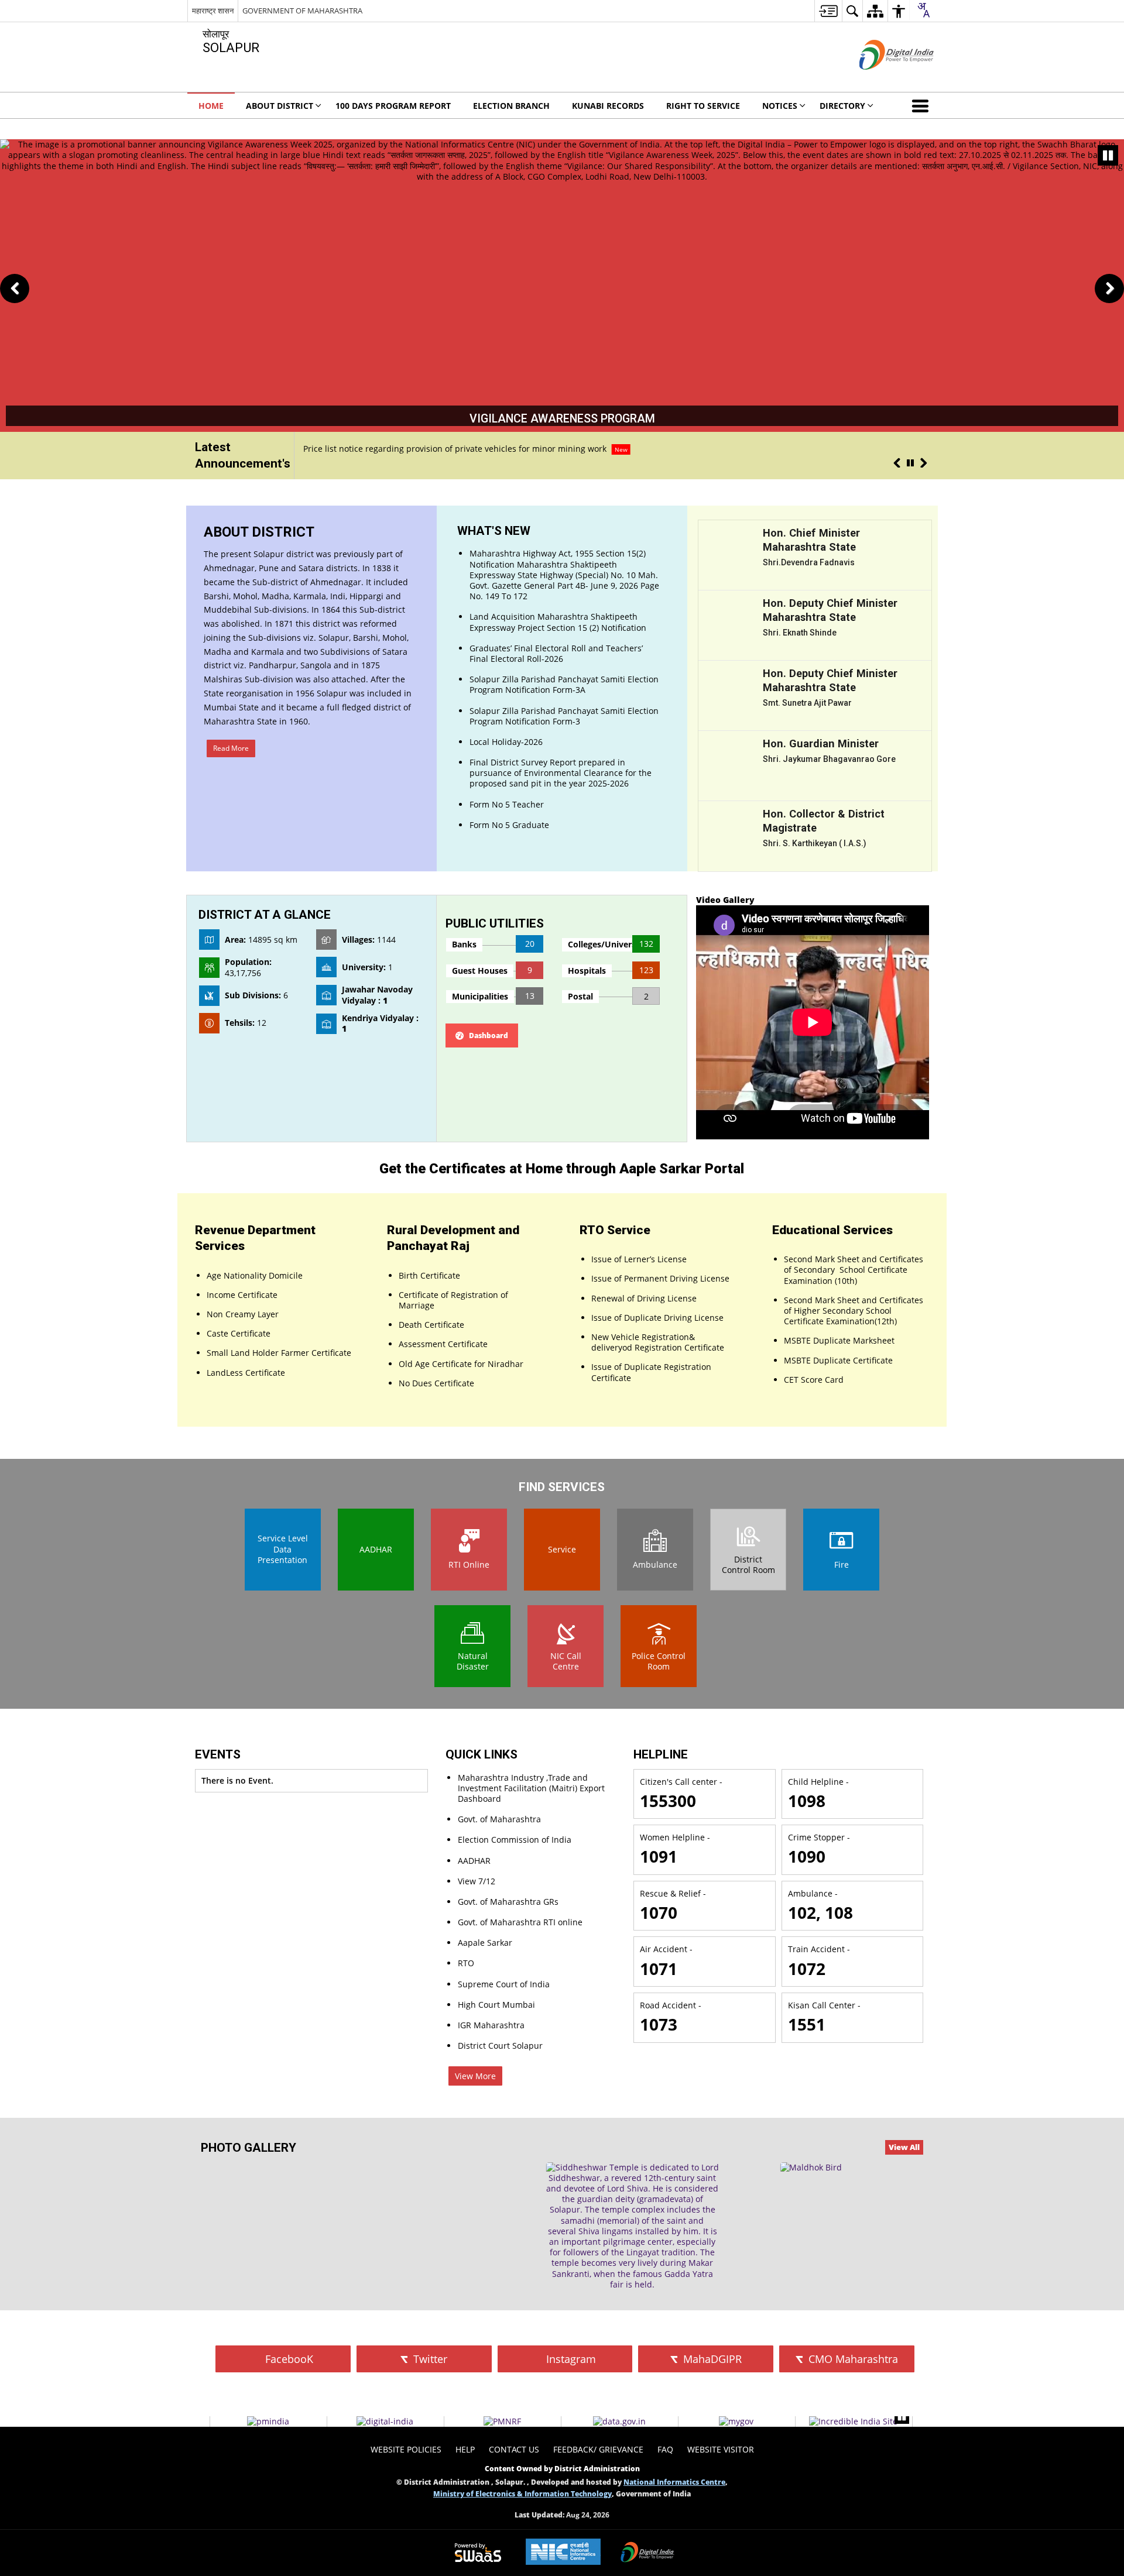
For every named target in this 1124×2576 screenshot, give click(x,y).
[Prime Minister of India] (268, 2422)
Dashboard (489, 1035)
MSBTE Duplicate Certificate (838, 1360)
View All (904, 2147)
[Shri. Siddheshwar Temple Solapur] (632, 2226)
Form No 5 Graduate (509, 825)
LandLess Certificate (246, 1373)
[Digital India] (385, 2422)
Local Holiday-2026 (425, 449)
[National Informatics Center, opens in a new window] (563, 2553)
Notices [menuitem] (780, 106)
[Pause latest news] (910, 463)
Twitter (429, 2359)
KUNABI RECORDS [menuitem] (608, 106)
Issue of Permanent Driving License (660, 1278)
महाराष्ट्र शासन (213, 11)
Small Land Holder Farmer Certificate (279, 1353)
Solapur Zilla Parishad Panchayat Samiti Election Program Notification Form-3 (564, 716)
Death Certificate (431, 1325)
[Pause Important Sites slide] (902, 2417)
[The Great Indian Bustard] (811, 2168)
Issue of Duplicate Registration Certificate (651, 1372)
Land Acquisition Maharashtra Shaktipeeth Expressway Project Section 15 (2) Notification (558, 622)
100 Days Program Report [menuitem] (393, 106)
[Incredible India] (853, 2422)
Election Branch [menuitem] (511, 106)
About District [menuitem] (280, 106)
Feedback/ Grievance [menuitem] (598, 2449)
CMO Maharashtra (852, 2359)
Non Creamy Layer (243, 1314)
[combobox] (923, 10)
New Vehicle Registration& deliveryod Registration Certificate (658, 1342)
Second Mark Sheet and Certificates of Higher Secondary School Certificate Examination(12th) (854, 1311)
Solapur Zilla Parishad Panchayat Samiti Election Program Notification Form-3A (564, 684)
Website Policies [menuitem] (406, 2449)
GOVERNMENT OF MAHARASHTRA (302, 11)
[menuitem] (828, 11)
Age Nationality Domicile (255, 1275)
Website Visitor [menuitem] (721, 2449)
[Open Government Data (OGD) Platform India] (619, 2422)
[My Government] (736, 2422)
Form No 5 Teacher (507, 804)
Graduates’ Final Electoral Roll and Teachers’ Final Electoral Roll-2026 (556, 653)
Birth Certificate (429, 1275)
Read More (231, 748)
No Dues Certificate (436, 1383)
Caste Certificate (239, 1333)
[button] (923, 105)
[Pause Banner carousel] (1108, 155)
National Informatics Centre (674, 2482)
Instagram (570, 2359)
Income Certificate (242, 1295)
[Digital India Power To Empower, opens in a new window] (647, 2553)
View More (475, 2076)
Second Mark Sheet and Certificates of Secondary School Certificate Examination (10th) (854, 1270)
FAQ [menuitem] (665, 2449)
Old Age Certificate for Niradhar (461, 1364)
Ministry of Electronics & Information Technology (522, 2493)
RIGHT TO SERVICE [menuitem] (703, 106)
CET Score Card (814, 1380)
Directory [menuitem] (842, 106)
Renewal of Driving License (644, 1298)
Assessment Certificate (443, 1344)
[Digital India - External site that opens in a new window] (882, 79)
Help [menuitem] (465, 2449)
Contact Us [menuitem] (514, 2449)
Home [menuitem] (211, 106)
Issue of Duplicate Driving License (657, 1318)
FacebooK (288, 2359)
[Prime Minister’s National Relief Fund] (502, 2422)
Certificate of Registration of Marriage (453, 1300)
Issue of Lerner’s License (639, 1259)
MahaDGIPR (711, 2359)
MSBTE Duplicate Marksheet (839, 1340)
